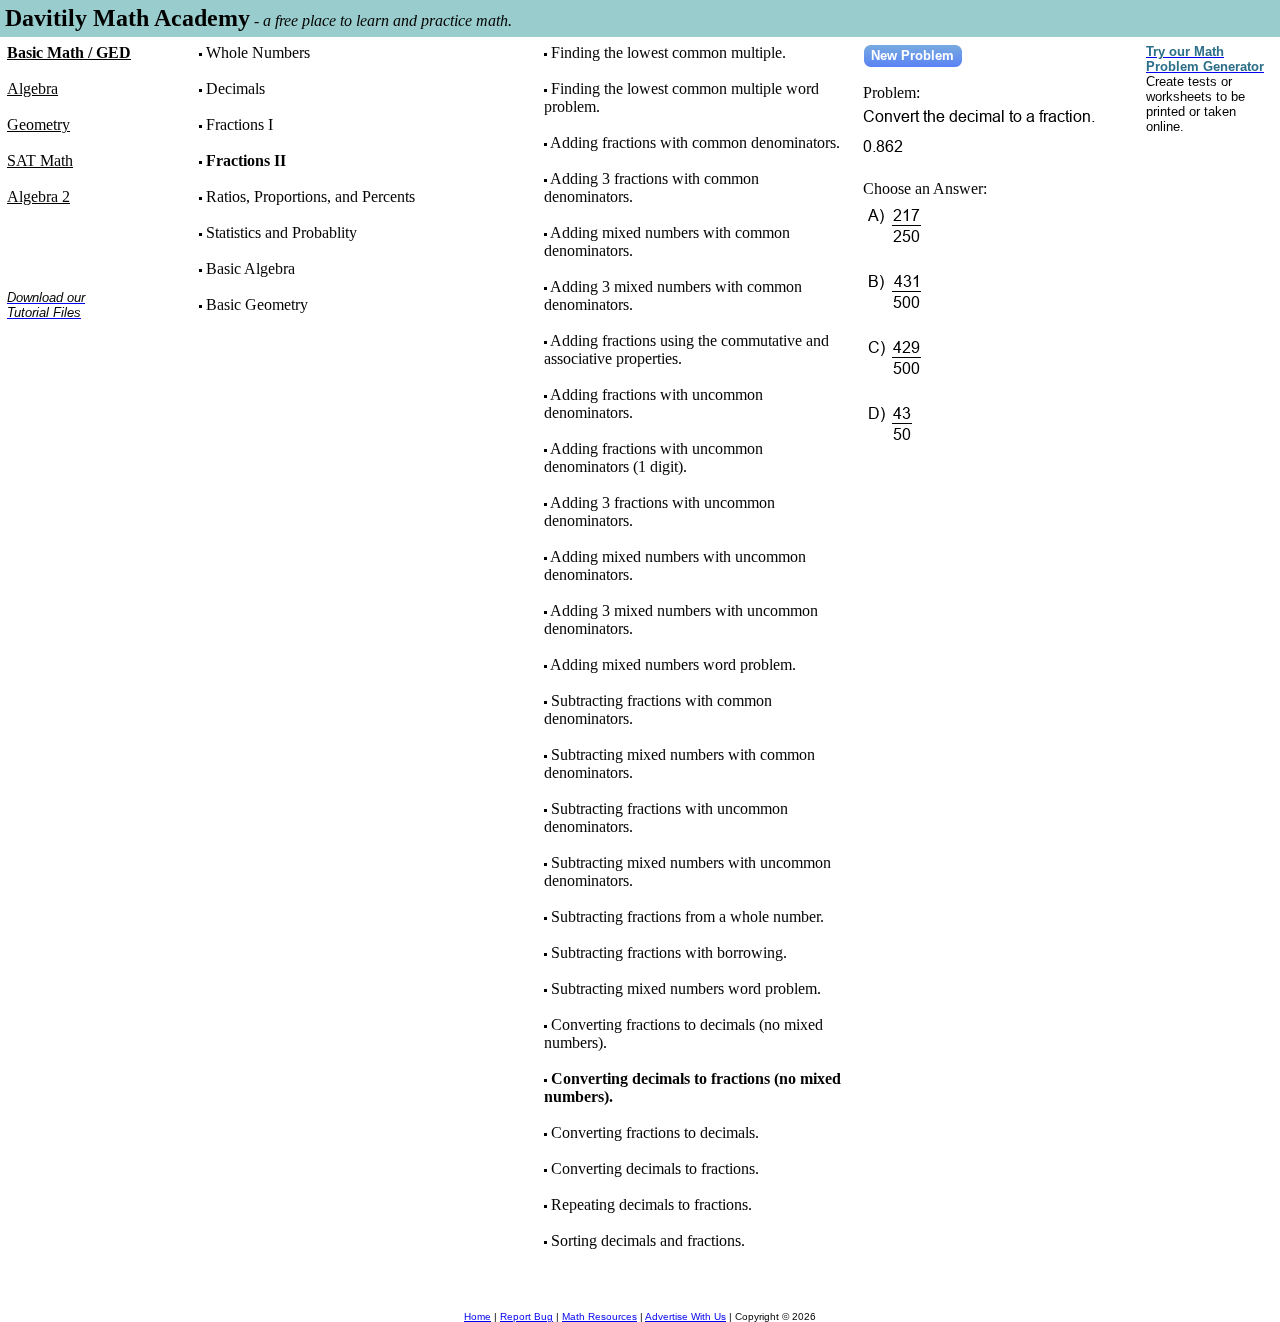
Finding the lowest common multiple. (668, 52)
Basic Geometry (257, 304)
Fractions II (246, 160)
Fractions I (239, 124)
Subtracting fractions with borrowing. (669, 952)
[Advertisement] (69, 398)
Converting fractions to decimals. (655, 1132)
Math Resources (599, 1316)
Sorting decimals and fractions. (648, 1240)
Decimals (235, 88)
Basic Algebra (250, 268)
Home (477, 1316)
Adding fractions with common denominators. (695, 142)
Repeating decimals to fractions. (651, 1204)
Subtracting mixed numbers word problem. (686, 988)
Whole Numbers (258, 52)
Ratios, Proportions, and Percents (310, 196)
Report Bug (526, 1316)
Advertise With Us (685, 1316)
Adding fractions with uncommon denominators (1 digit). (653, 457)
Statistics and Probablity (281, 232)
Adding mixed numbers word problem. (673, 664)
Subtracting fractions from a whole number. (687, 916)
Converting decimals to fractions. (655, 1168)
